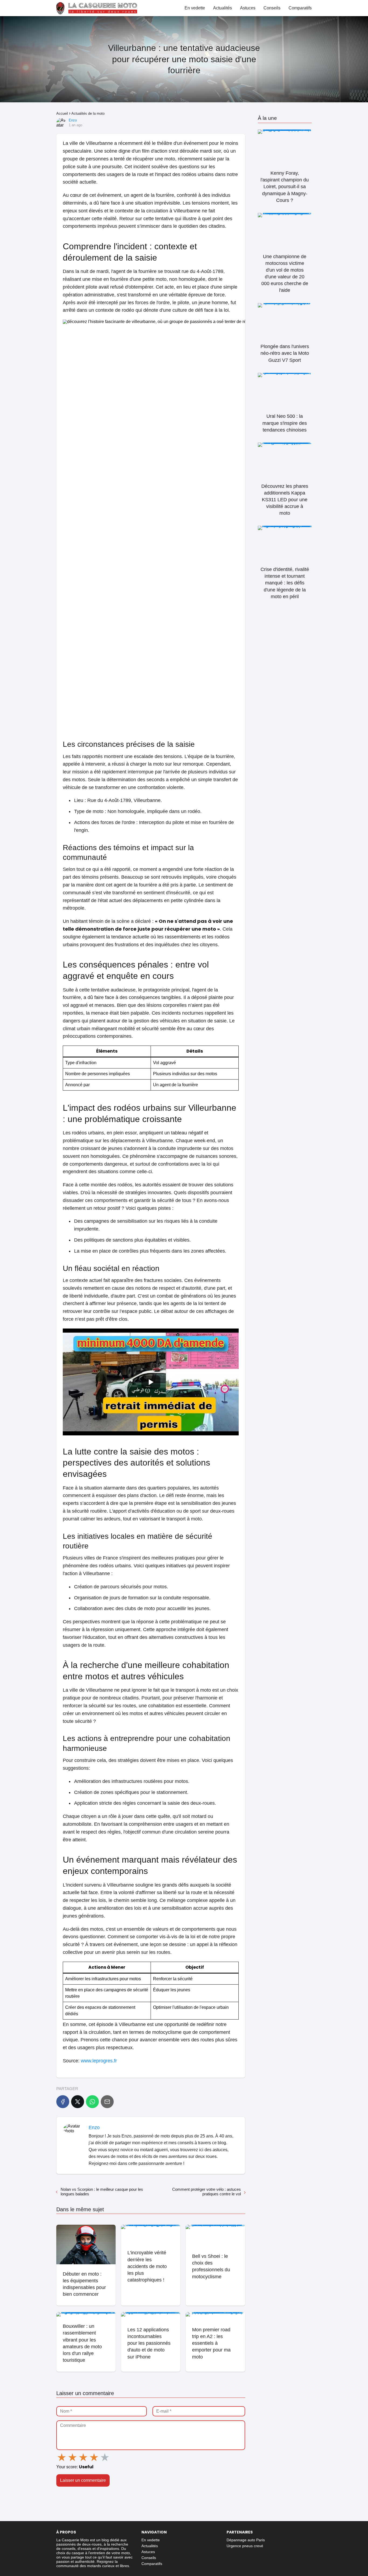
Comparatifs (300, 8)
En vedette (195, 8)
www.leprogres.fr (99, 2061)
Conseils (272, 8)
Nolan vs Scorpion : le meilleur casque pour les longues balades (102, 2192)
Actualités (223, 8)
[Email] (107, 2102)
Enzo (73, 120)
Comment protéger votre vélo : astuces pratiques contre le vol (206, 2192)
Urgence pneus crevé (245, 2546)
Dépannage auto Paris (246, 2540)
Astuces (248, 8)
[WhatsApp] (92, 2102)
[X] (78, 2102)
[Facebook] (63, 2102)
